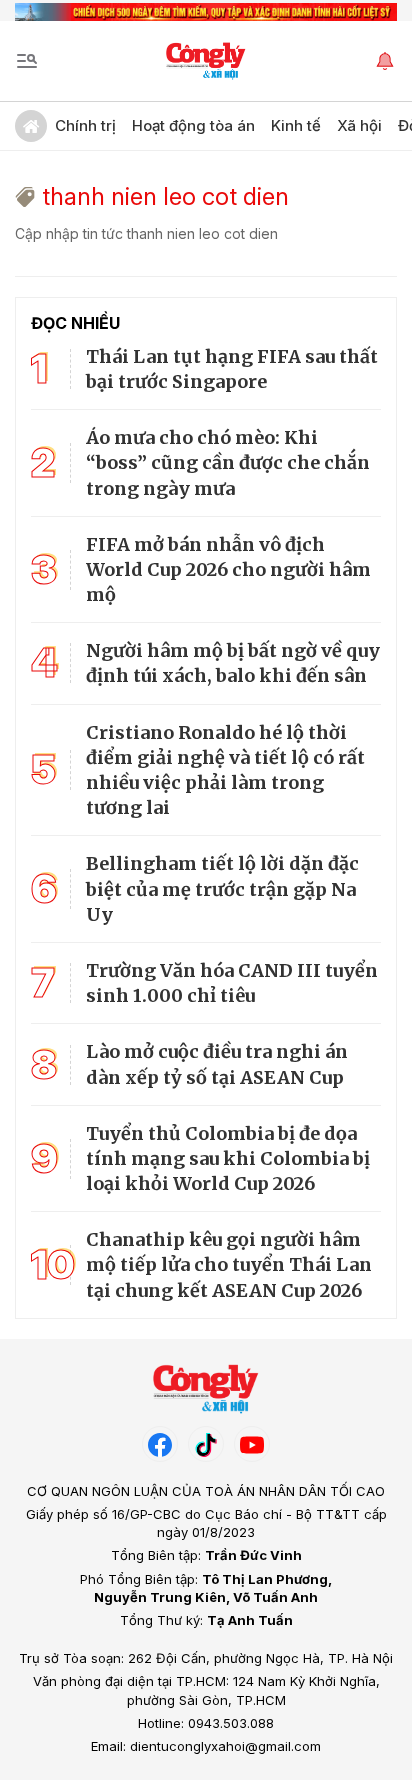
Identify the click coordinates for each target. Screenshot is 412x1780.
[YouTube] (252, 1444)
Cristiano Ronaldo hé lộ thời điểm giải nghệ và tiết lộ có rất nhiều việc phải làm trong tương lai (225, 770)
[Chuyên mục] (27, 61)
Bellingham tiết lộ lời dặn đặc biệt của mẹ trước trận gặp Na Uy (222, 888)
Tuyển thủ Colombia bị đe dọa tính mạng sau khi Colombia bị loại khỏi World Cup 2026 (228, 1158)
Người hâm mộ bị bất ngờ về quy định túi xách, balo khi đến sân (233, 663)
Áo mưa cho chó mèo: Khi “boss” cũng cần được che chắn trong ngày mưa (228, 462)
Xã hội (359, 125)
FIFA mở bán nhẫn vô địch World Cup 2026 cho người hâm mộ (228, 569)
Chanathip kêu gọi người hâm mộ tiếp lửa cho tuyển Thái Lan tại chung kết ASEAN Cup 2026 (229, 1264)
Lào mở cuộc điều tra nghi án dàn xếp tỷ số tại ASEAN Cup (217, 1064)
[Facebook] (160, 1444)
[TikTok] (206, 1444)
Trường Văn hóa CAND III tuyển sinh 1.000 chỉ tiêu (232, 983)
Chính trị (85, 125)
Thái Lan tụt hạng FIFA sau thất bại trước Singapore (232, 369)
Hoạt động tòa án (193, 125)
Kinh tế (296, 125)
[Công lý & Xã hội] (206, 61)
